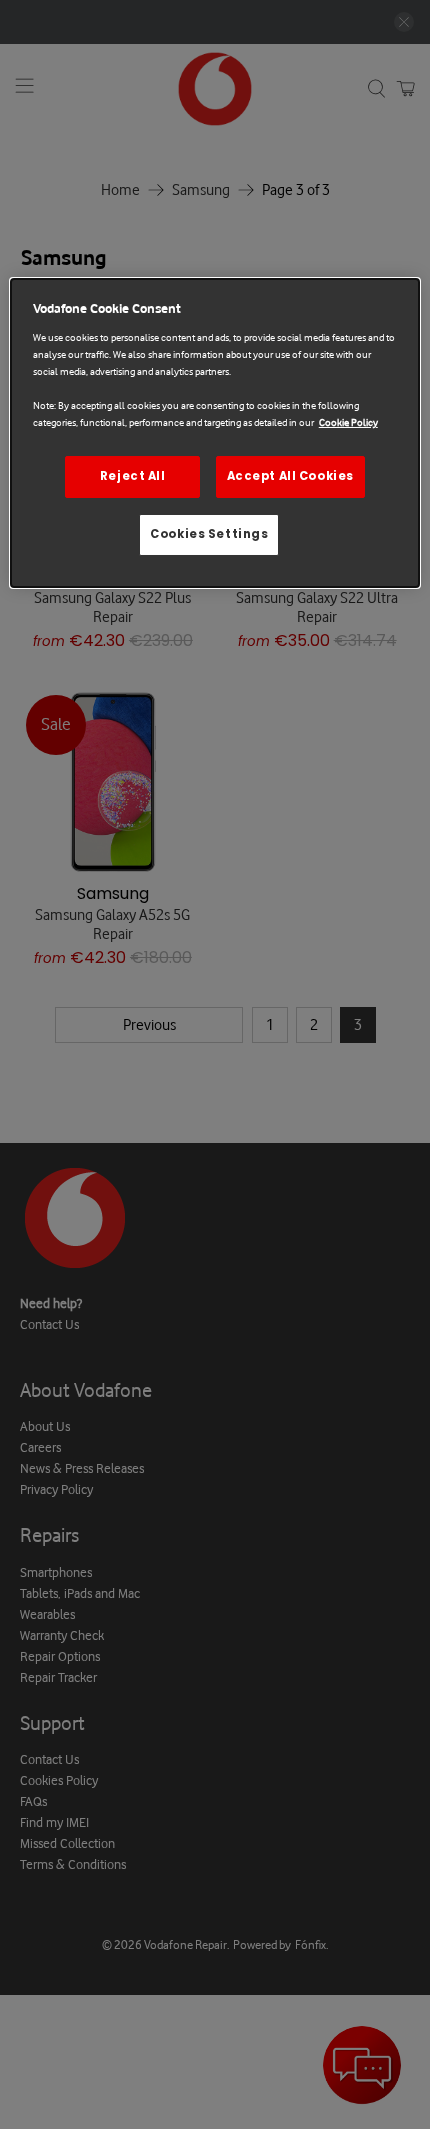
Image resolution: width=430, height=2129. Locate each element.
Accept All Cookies (290, 476)
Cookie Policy (348, 422)
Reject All (133, 476)
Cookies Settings (209, 534)
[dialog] (215, 433)
